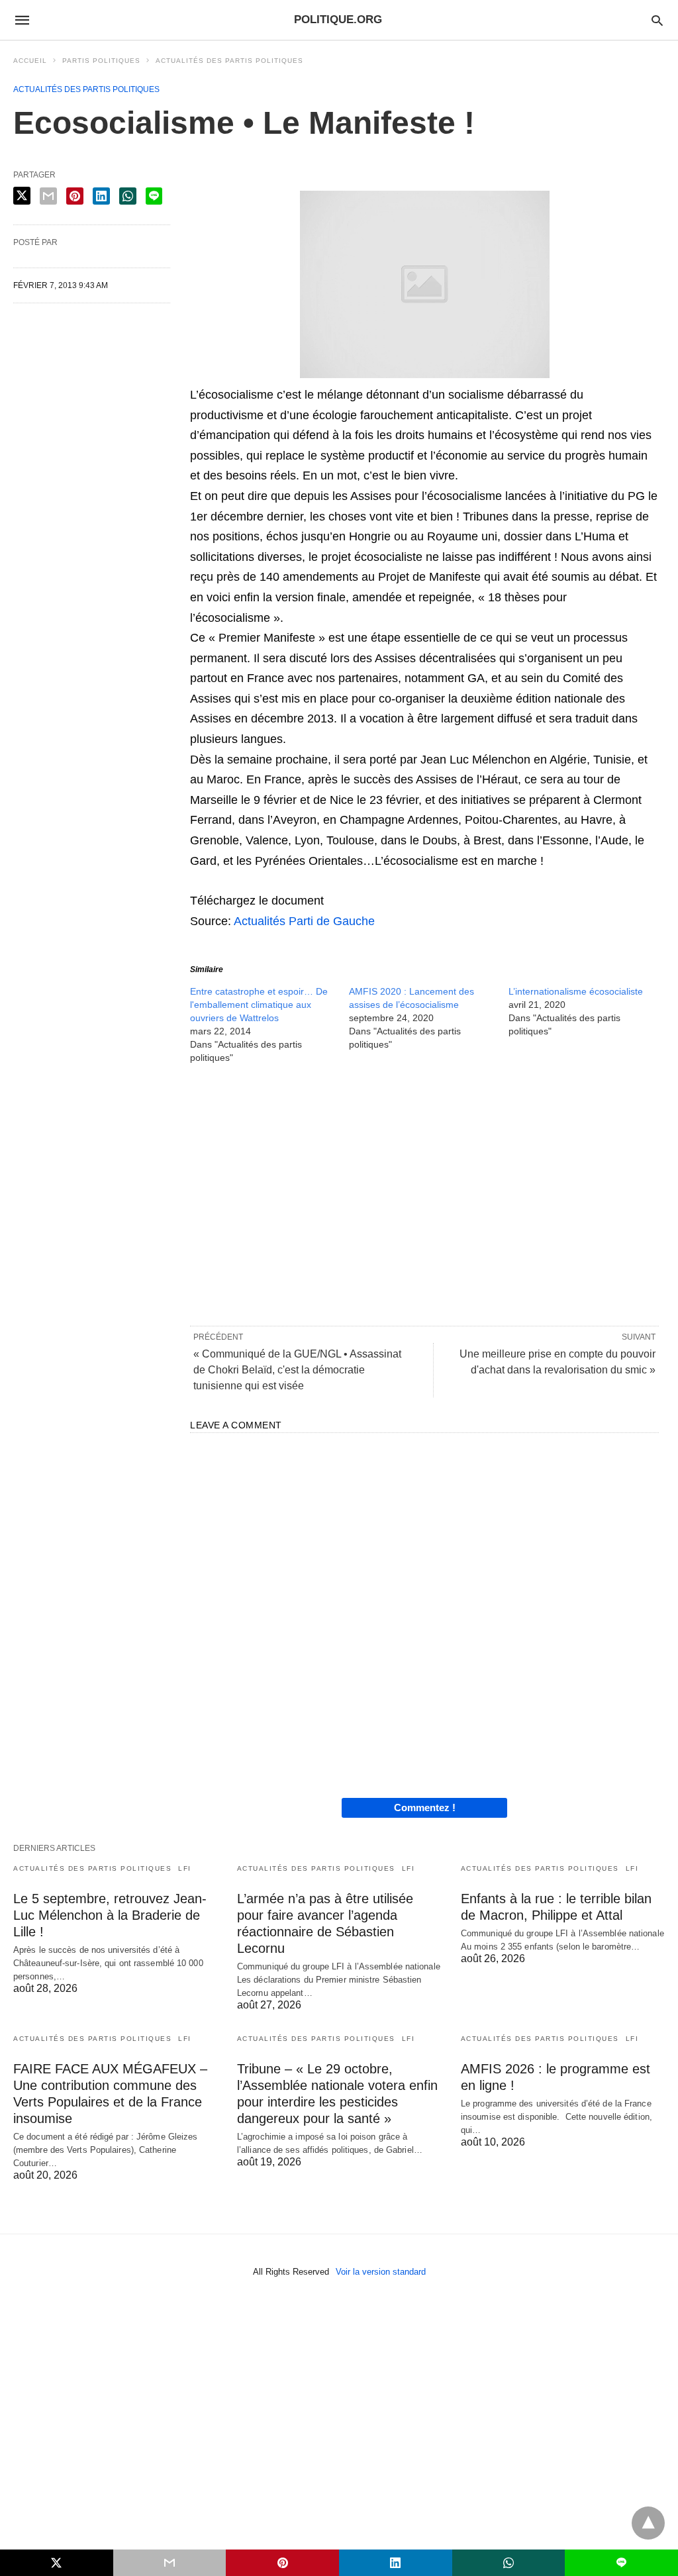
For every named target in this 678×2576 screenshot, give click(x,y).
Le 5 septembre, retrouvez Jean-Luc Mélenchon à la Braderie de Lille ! (110, 1915)
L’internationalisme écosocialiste (576, 991)
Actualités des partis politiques (229, 61)
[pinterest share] (75, 196)
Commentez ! (425, 1808)
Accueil (30, 61)
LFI (185, 1868)
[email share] (48, 196)
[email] (170, 2563)
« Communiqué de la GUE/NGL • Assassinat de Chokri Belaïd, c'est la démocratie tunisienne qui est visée (297, 1370)
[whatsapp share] (128, 196)
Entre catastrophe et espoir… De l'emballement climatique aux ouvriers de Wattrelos (259, 1005)
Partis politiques (101, 61)
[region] (424, 1194)
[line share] (154, 196)
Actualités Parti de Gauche (304, 921)
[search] (657, 20)
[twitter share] (22, 196)
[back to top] (648, 2523)
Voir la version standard (381, 2272)
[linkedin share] (101, 196)
